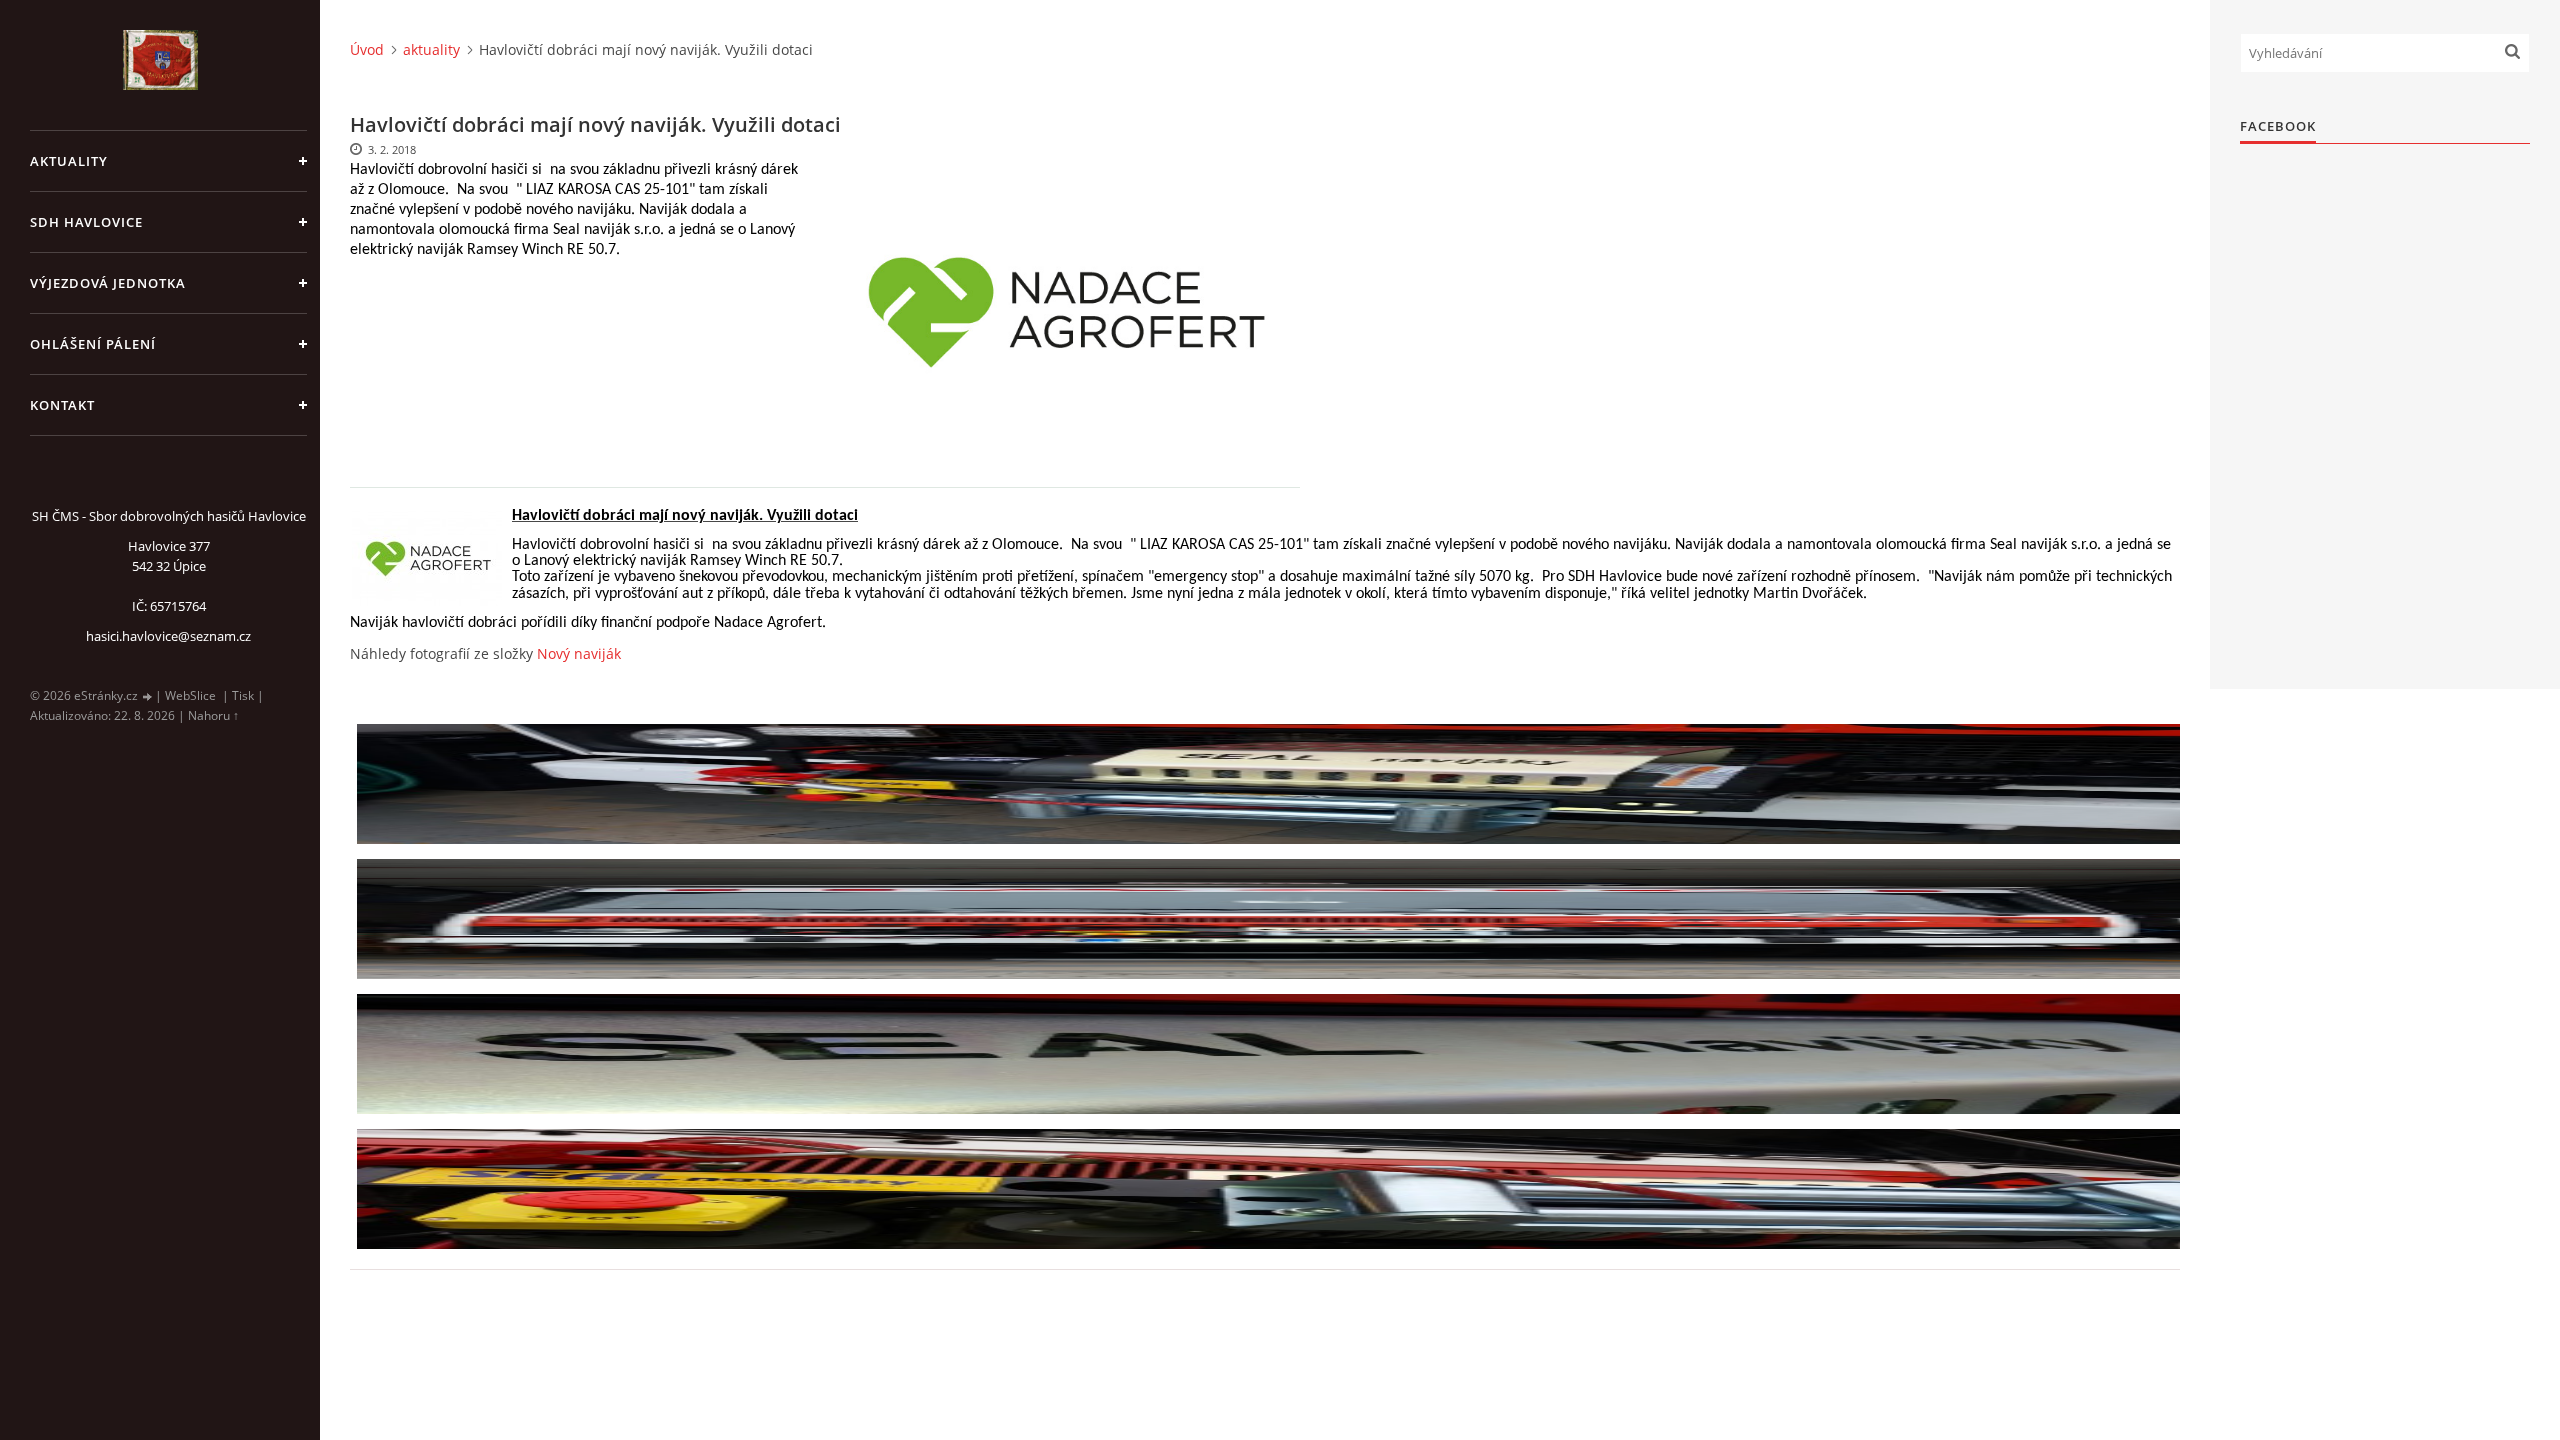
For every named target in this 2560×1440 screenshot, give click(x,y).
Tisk (243, 695)
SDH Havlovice (86, 222)
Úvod (367, 49)
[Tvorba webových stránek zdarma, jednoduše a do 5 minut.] (148, 696)
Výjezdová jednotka (108, 283)
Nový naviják (579, 653)
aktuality (69, 161)
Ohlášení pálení (93, 344)
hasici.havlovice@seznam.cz (168, 636)
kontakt (62, 405)
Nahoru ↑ (213, 715)
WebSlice (190, 695)
